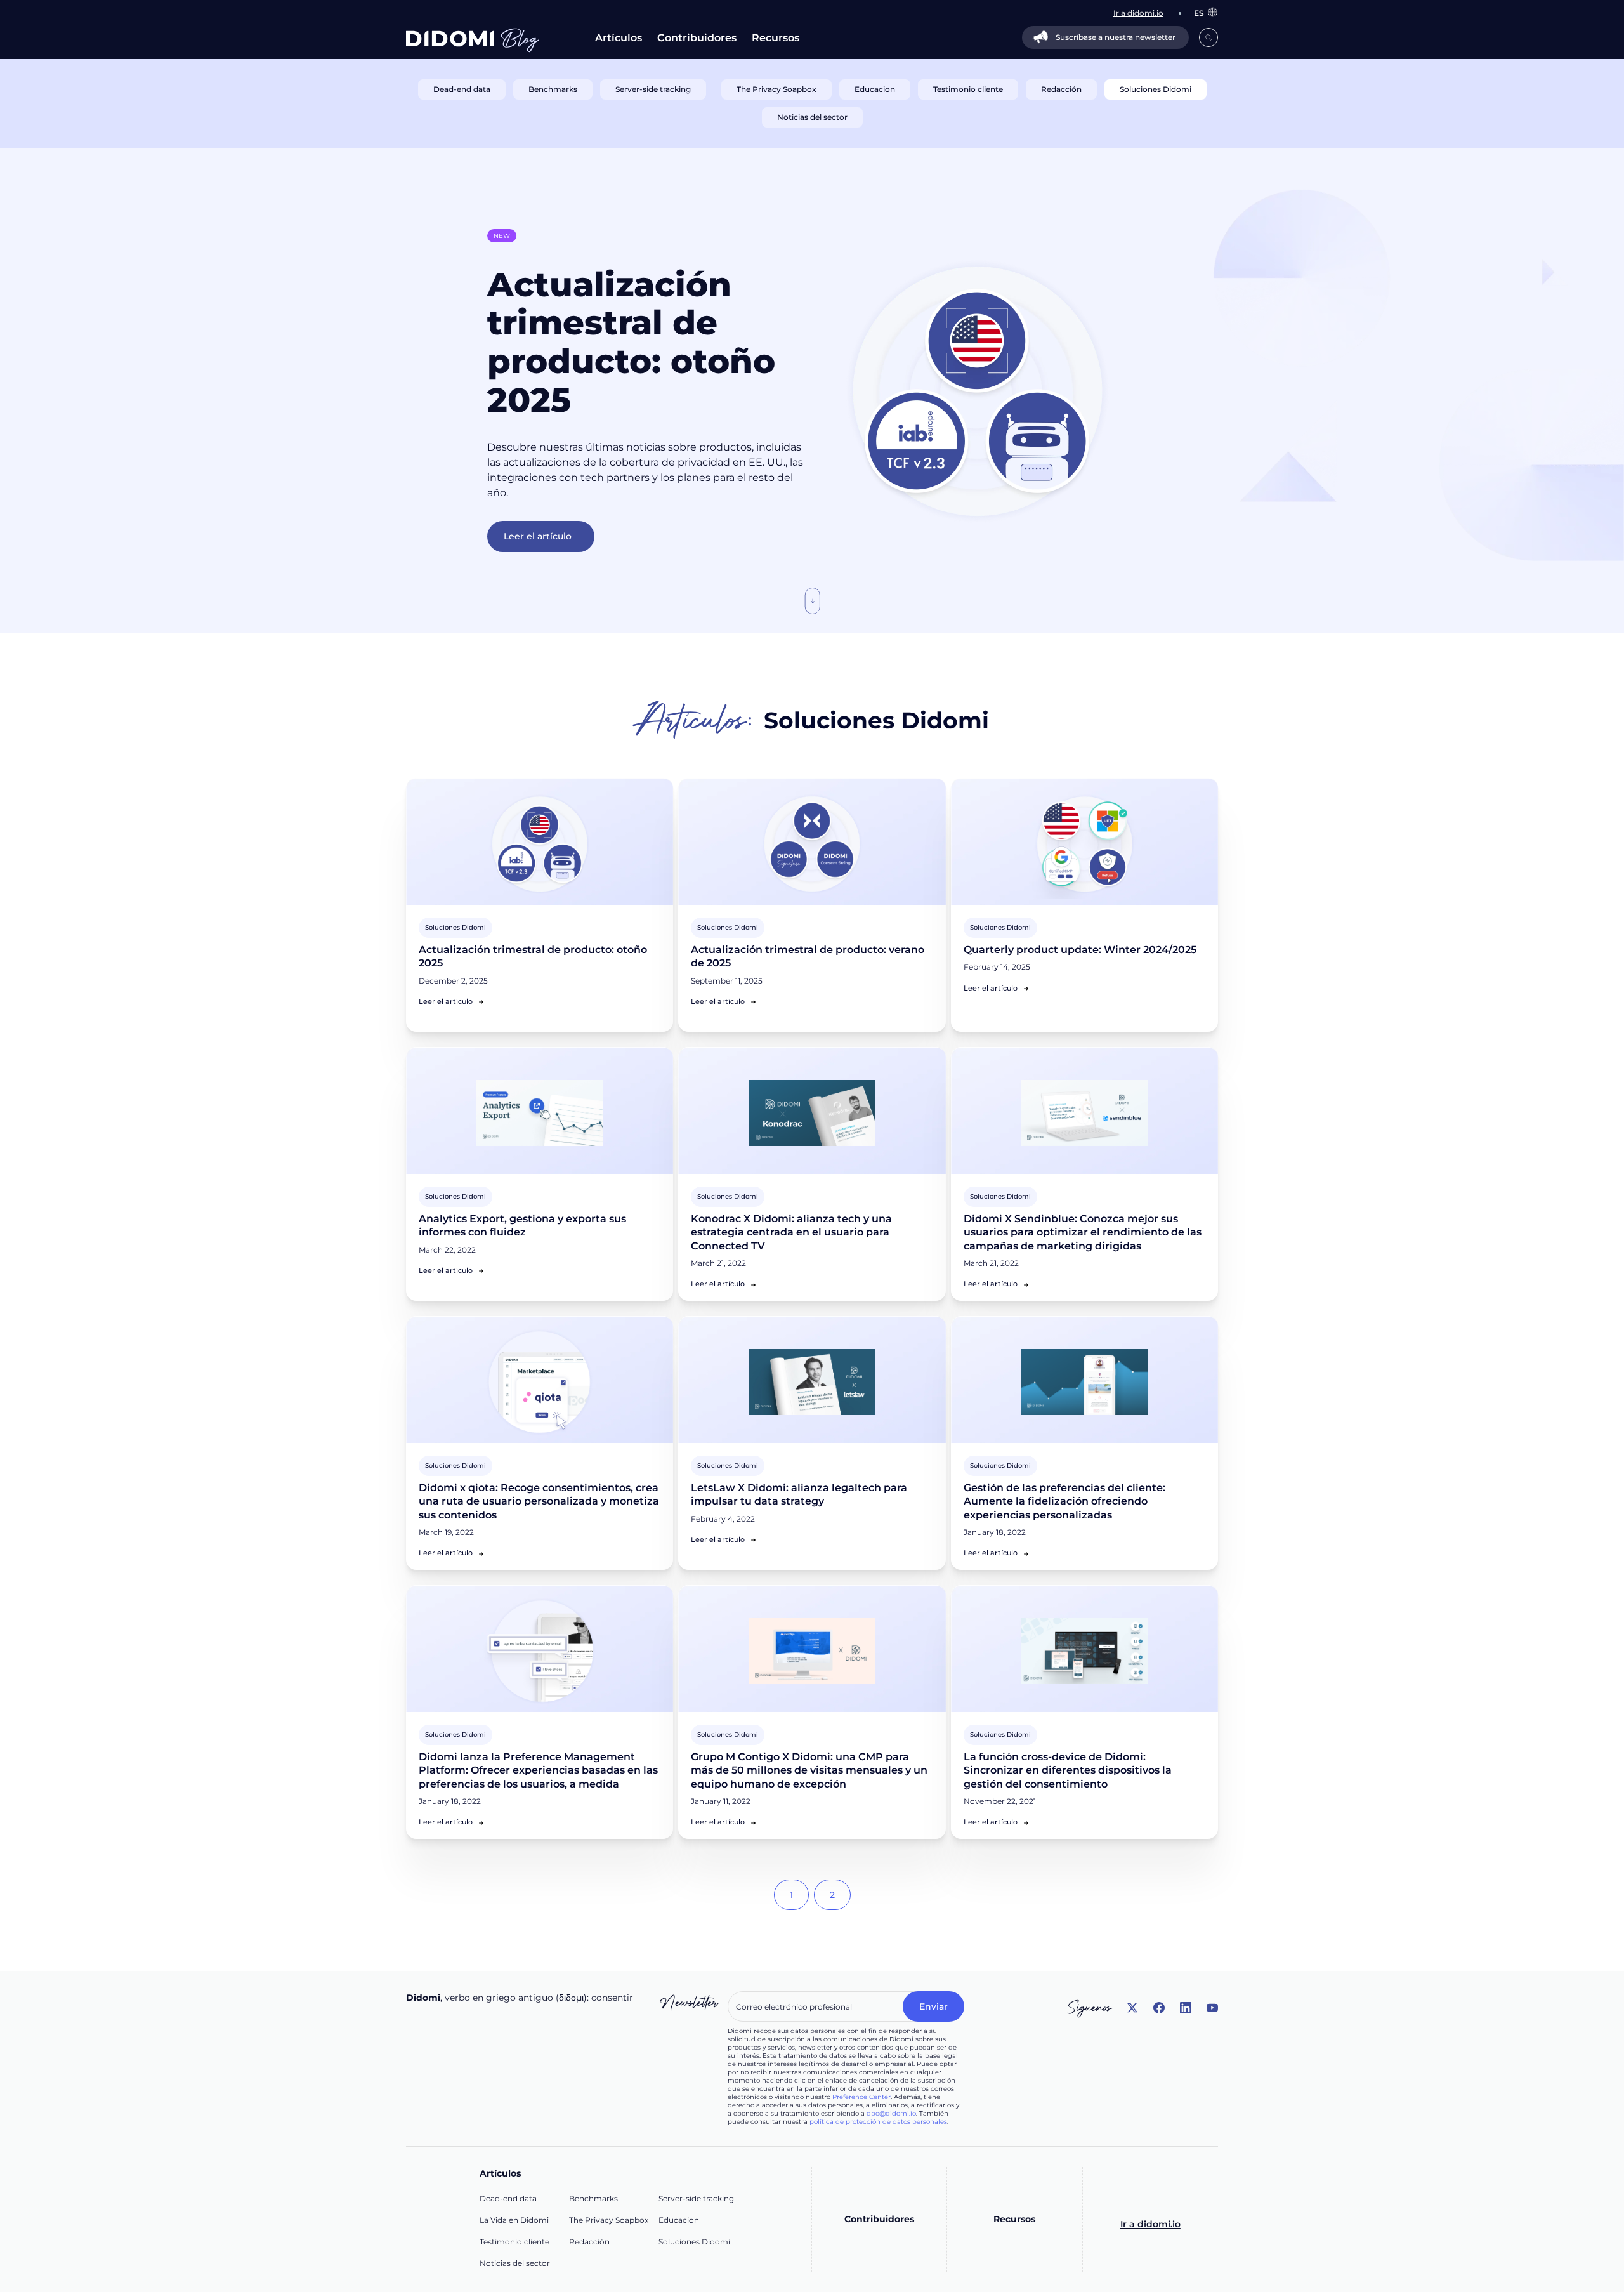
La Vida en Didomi (514, 2220)
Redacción (589, 2242)
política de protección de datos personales (878, 2122)
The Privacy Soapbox (609, 2220)
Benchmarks (593, 2198)
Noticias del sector (515, 2263)
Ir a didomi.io (1150, 2224)
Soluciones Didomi (694, 2242)
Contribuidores (697, 38)
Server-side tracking (696, 2198)
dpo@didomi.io (891, 2113)
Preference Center (861, 2097)
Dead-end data (508, 2198)
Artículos (619, 38)
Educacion (679, 2220)
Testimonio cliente (514, 2242)
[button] (1200, 13)
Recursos (776, 38)
